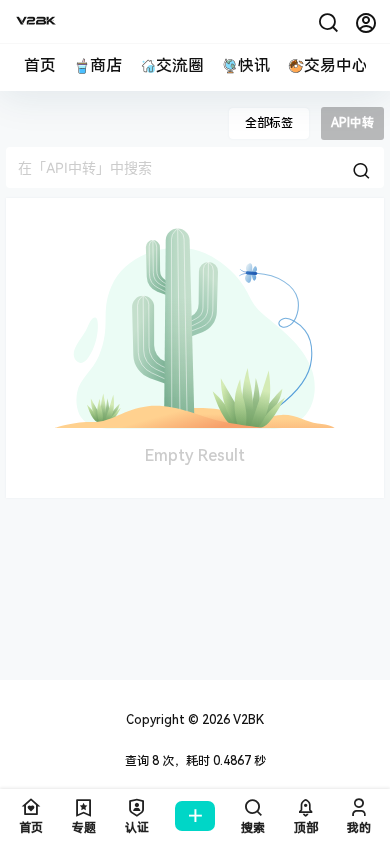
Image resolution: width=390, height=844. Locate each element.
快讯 (254, 65)
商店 (106, 65)
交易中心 (336, 65)
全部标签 (269, 123)
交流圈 (180, 65)
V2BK (247, 720)
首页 (40, 65)
